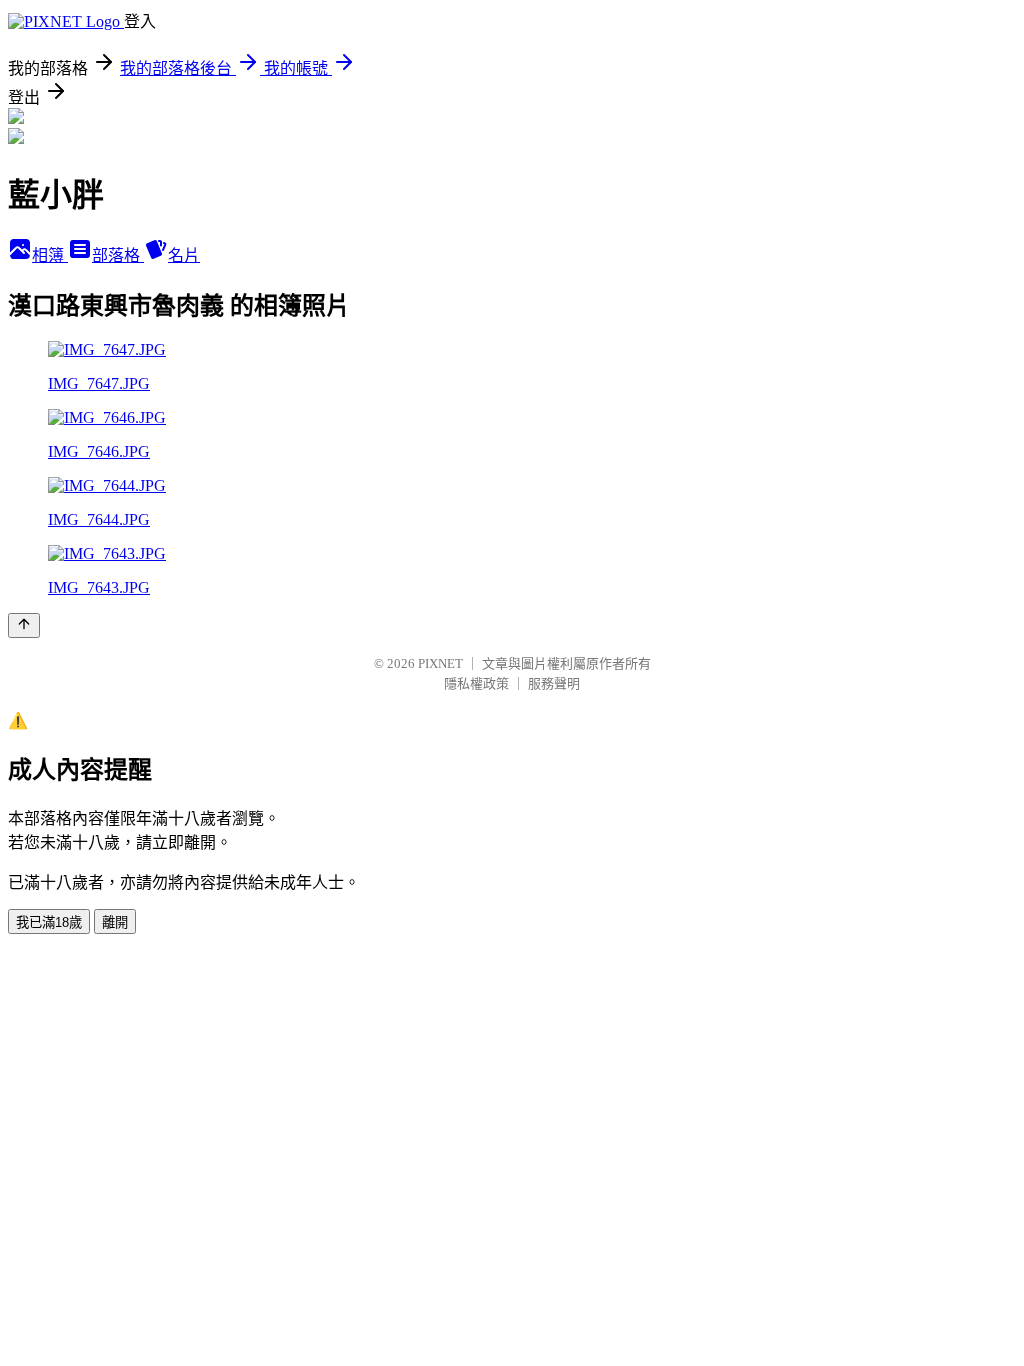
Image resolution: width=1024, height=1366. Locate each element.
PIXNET (440, 663)
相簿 (50, 255)
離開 (115, 922)
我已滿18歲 (49, 922)
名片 (184, 255)
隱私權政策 (476, 683)
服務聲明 (554, 683)
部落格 (118, 255)
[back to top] (24, 625)
